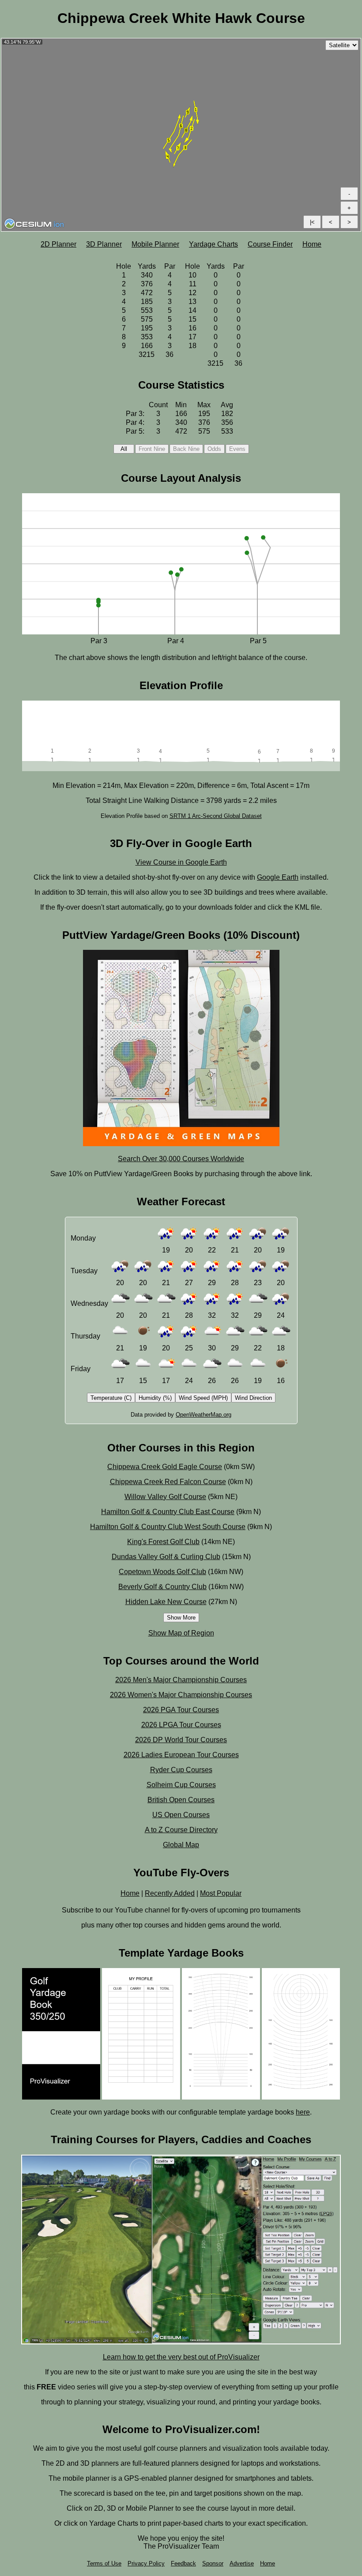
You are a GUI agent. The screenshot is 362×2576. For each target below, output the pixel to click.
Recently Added (170, 1893)
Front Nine (152, 449)
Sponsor (213, 2563)
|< (312, 222)
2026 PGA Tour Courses (181, 1710)
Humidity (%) (155, 1398)
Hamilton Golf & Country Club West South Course (168, 1527)
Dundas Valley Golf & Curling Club (166, 1557)
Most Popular (221, 1893)
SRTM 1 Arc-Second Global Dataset (216, 816)
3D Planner (104, 244)
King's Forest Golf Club (163, 1542)
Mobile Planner (155, 244)
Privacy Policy (146, 2563)
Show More (181, 1618)
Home (312, 244)
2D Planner (58, 244)
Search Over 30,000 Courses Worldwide (181, 1159)
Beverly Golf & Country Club (162, 1587)
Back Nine (186, 449)
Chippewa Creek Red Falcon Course (168, 1482)
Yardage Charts (213, 244)
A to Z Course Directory (181, 1830)
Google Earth (278, 877)
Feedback (183, 2563)
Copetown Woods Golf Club (162, 1572)
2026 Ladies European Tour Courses (181, 1755)
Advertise (242, 2563)
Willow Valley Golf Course (165, 1497)
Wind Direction (253, 1398)
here (303, 2112)
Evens (237, 449)
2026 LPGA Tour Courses (181, 1725)
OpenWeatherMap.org (204, 1415)
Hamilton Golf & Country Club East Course (168, 1512)
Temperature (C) (111, 1398)
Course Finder (270, 244)
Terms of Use (104, 2563)
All (124, 449)
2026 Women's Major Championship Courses (181, 1695)
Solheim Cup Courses (181, 1785)
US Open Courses (181, 1815)
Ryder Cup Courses (181, 1770)
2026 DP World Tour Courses (181, 1740)
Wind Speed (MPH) (203, 1398)
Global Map (181, 1845)
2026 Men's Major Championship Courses (181, 1680)
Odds (214, 449)
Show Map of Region (181, 1633)
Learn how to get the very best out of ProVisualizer (181, 2357)
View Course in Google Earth (181, 862)
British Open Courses (181, 1800)
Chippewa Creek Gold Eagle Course (165, 1467)
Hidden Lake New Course (166, 1602)
